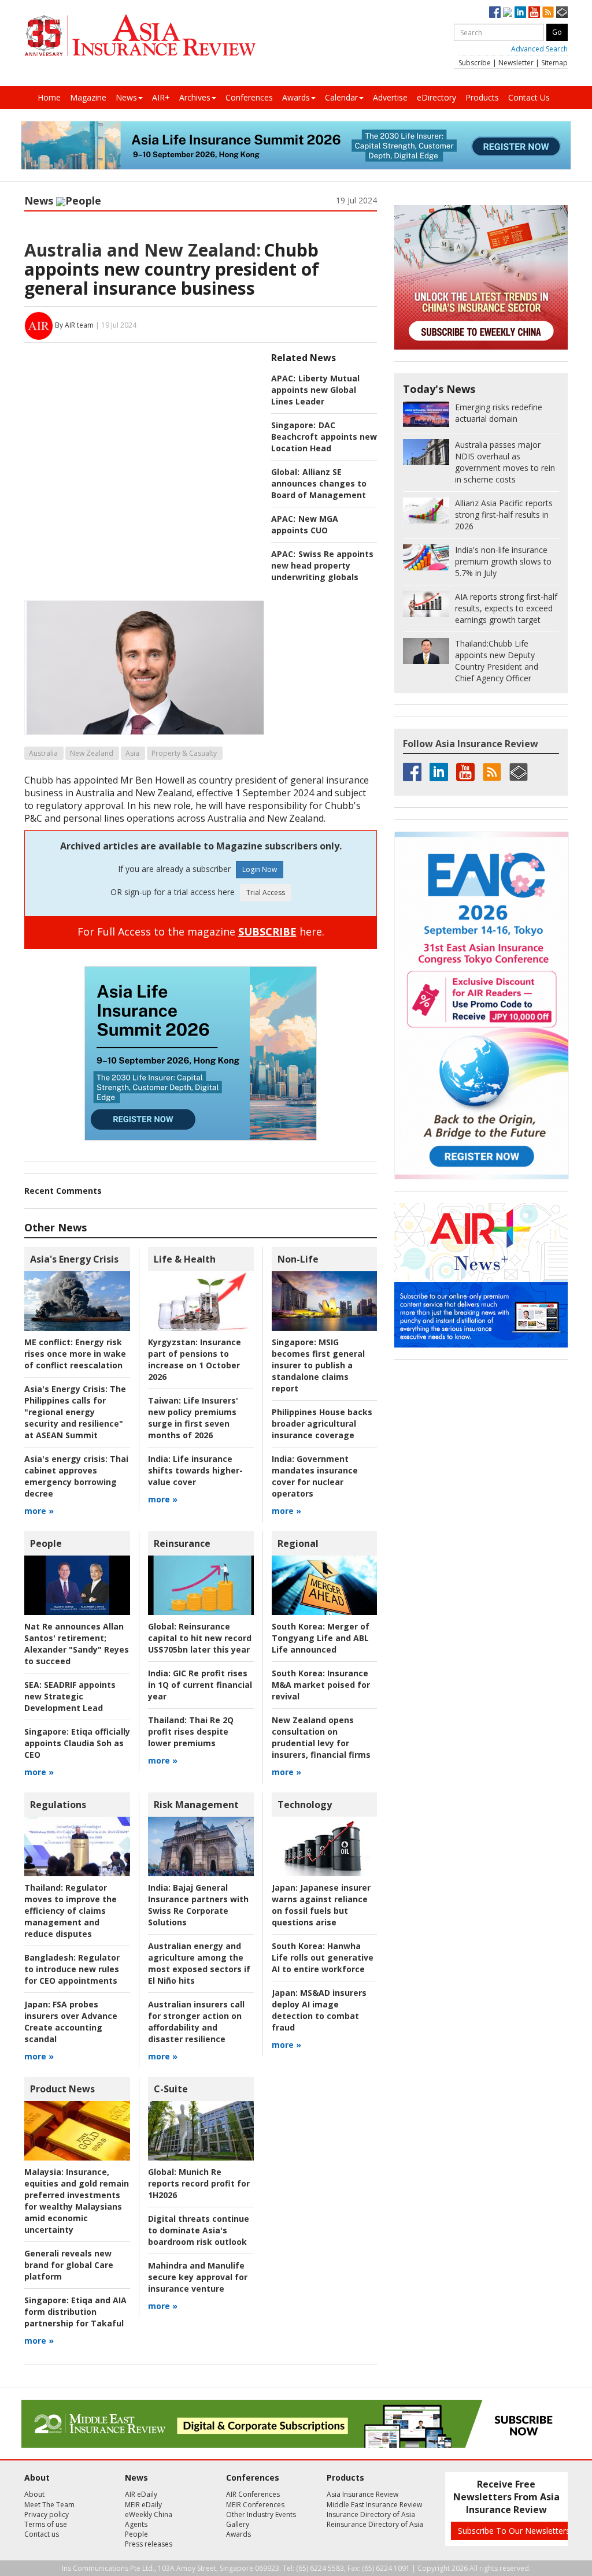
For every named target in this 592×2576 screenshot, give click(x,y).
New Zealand (92, 753)
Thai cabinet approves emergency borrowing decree (76, 1476)
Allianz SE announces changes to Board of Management (319, 483)
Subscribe (475, 63)
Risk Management (196, 1805)
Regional (298, 1543)
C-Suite (171, 2089)
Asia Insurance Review (362, 2494)
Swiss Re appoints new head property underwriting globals (322, 565)
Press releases (149, 2544)
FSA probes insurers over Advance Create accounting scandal (71, 2022)
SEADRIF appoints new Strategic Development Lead (70, 1696)
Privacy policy (47, 2514)
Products (482, 97)
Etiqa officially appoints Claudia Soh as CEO (77, 1743)
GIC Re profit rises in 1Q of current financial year (200, 1685)
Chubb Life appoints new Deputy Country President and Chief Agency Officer (497, 661)
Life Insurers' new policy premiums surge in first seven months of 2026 (193, 1418)
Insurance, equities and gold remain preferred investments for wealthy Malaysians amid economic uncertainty (77, 2201)
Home (49, 97)
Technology (305, 1805)
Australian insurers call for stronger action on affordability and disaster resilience (196, 2022)
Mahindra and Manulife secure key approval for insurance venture (198, 2277)
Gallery (238, 2524)
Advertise (390, 97)
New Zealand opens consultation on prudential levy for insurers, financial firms (321, 1737)
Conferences (249, 97)
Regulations (58, 1805)
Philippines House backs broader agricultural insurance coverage (322, 1424)
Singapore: (293, 425)
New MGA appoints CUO (305, 524)
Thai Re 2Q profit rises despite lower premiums (191, 1731)
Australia (43, 753)
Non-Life (298, 1259)
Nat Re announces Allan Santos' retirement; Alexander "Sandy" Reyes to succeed (77, 1644)
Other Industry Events (261, 2514)
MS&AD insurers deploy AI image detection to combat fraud (319, 2010)
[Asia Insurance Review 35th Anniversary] (140, 36)
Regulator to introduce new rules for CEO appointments (72, 1969)
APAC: (283, 378)
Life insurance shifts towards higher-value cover (195, 1470)
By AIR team (74, 325)
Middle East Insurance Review (374, 2505)
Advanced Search (539, 49)
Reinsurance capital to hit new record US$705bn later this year (200, 1638)
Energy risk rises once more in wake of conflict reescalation (75, 1354)
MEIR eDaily (143, 2505)
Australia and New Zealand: (143, 250)
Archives (195, 97)
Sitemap (554, 63)
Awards (296, 97)
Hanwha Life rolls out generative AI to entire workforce (323, 1957)
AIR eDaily (141, 2494)
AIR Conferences (253, 2494)
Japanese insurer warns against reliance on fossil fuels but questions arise (321, 1905)
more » (39, 1511)
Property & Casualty (184, 753)
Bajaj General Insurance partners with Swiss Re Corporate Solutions (198, 1905)
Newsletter (516, 63)
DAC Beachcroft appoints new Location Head (324, 437)
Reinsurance (182, 1543)
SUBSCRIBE (267, 931)
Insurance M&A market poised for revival (321, 1685)
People (83, 201)
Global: (285, 472)
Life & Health (185, 1259)
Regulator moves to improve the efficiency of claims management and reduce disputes (71, 1911)
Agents (136, 2524)
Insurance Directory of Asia (371, 2514)
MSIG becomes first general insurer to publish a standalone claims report (318, 1365)
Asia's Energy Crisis (74, 1259)
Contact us (42, 2534)
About (34, 2494)
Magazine (88, 97)
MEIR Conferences (255, 2505)
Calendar (341, 97)
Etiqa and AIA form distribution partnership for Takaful (75, 2312)
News (126, 97)
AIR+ (161, 97)
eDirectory (436, 97)
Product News (62, 2089)
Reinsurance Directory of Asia (375, 2524)
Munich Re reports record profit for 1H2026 (199, 2183)
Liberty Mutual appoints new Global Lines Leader (315, 390)
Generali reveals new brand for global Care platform (69, 2265)
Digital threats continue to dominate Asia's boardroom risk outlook (199, 2230)
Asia (132, 753)
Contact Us (529, 97)
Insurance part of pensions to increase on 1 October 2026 (195, 1359)
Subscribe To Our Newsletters (514, 2531)
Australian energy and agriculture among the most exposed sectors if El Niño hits (199, 1963)
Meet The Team (49, 2505)
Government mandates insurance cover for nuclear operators (315, 1476)
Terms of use (46, 2524)
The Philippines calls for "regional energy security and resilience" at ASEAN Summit (75, 1412)
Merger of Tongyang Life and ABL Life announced (321, 1638)
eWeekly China (149, 2514)
